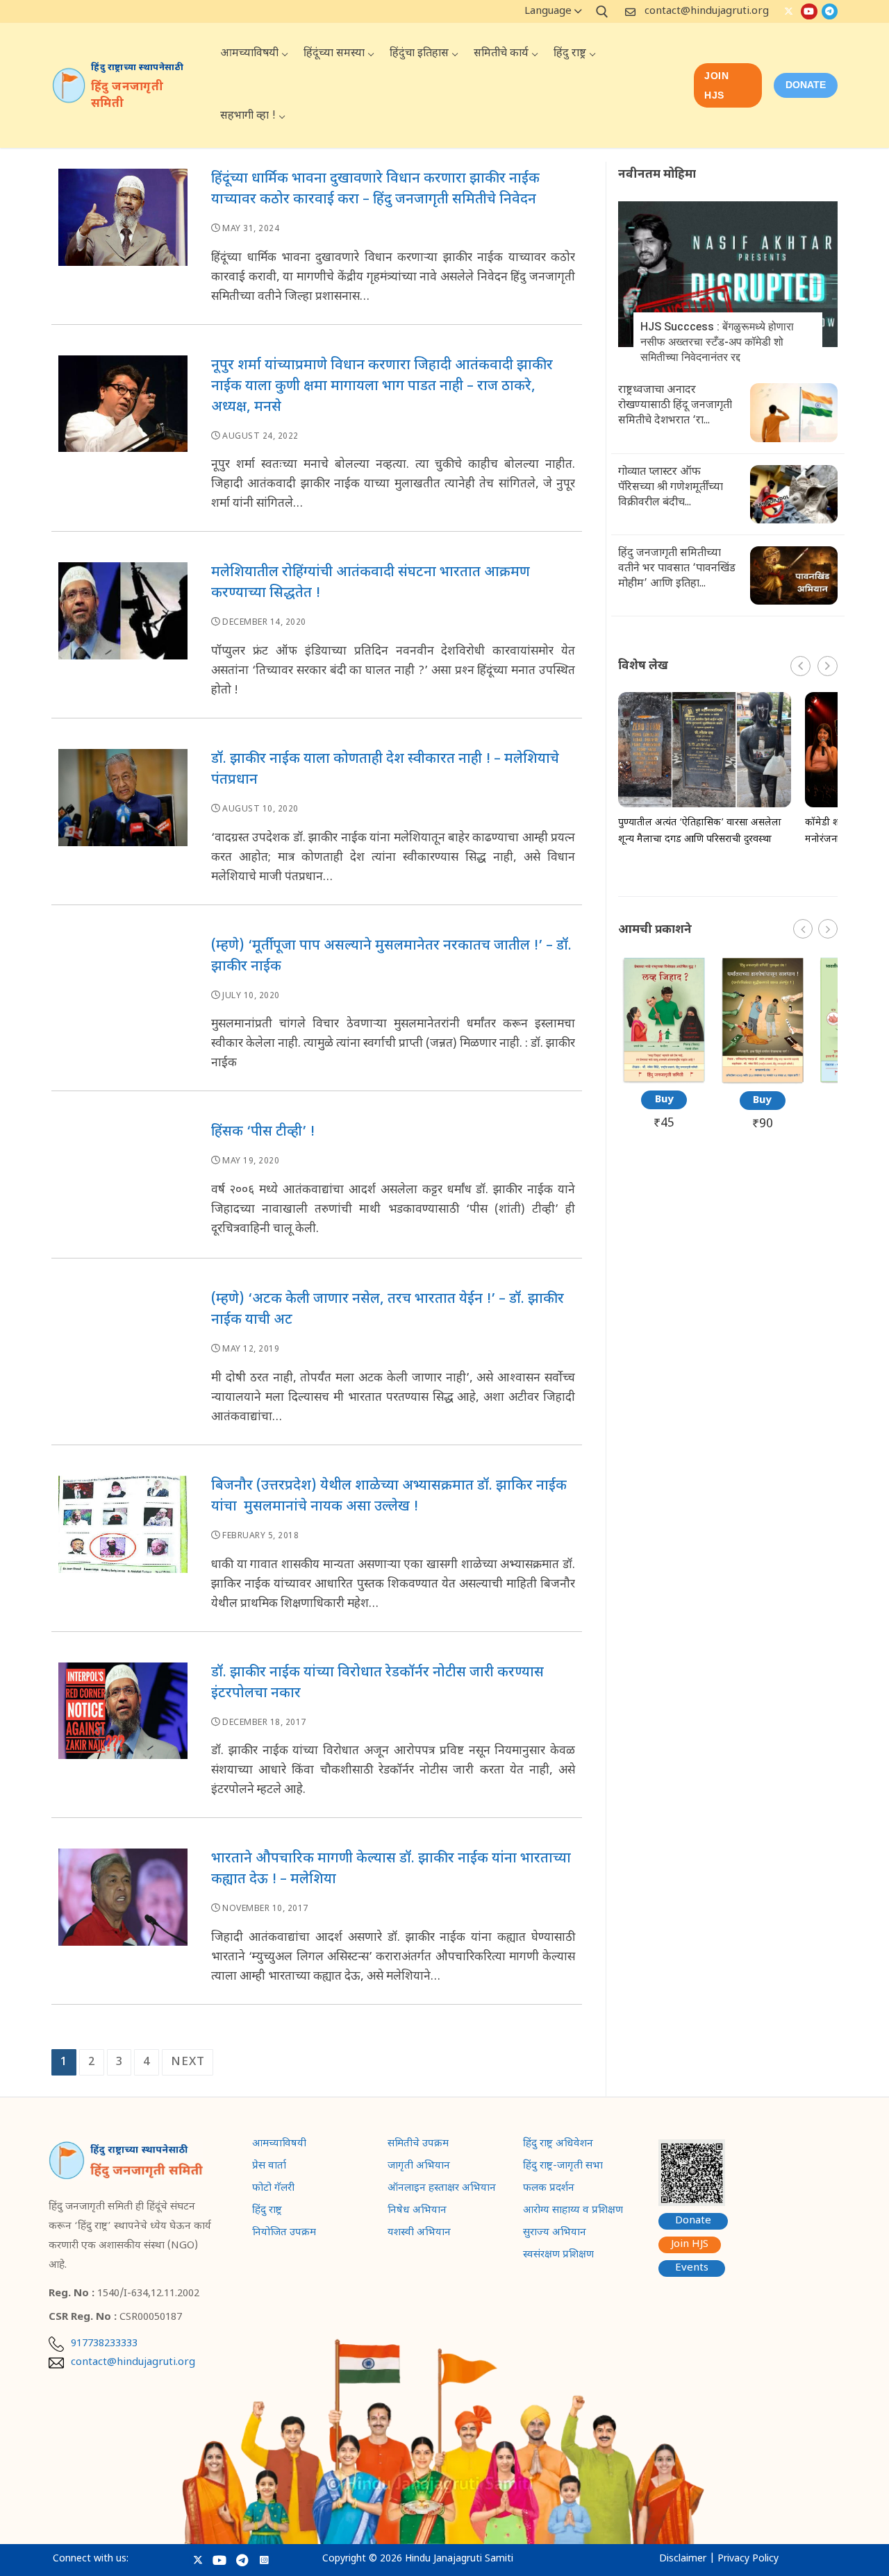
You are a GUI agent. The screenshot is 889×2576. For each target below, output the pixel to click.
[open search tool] (602, 12)
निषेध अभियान (417, 2212)
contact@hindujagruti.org (707, 11)
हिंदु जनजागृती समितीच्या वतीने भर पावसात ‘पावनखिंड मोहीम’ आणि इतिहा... (677, 569)
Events (692, 2268)
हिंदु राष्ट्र (267, 2212)
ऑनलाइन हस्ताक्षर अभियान (442, 2189)
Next (188, 2062)
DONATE (806, 85)
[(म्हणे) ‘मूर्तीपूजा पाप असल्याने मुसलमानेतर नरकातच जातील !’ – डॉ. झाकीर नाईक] (123, 1010)
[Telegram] (830, 11)
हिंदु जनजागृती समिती (127, 96)
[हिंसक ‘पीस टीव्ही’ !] (123, 1186)
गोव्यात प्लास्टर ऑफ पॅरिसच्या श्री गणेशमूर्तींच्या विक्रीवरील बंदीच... (671, 488)
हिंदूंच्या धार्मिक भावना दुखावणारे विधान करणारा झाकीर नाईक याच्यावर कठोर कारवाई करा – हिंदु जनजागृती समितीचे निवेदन (375, 190)
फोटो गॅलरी (273, 2189)
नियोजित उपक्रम (284, 2234)
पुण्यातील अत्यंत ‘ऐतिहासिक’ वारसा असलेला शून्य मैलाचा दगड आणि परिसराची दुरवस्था (700, 831)
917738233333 (104, 2344)
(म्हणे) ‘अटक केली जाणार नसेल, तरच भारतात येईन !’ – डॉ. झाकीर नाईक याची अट (388, 1310)
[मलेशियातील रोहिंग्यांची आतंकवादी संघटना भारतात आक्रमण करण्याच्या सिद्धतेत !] (123, 637)
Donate (693, 2221)
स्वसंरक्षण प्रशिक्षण (558, 2256)
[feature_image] (728, 275)
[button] (828, 666)
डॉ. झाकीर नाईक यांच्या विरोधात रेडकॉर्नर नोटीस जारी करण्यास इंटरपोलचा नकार (377, 1683)
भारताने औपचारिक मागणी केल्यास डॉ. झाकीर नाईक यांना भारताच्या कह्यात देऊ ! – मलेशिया (391, 1869)
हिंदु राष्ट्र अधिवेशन (558, 2145)
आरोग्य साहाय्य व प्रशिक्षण (573, 2212)
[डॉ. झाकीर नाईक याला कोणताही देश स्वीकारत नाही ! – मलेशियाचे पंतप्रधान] (123, 823)
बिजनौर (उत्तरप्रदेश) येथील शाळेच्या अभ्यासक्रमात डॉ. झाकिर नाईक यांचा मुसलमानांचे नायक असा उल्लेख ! (389, 1497)
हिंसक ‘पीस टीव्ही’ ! (263, 1132)
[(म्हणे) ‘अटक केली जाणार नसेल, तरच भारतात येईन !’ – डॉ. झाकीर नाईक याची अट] (123, 1363)
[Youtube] (809, 11)
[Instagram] (264, 2560)
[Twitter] (789, 11)
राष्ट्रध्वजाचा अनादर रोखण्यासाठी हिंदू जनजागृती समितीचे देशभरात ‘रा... (675, 406)
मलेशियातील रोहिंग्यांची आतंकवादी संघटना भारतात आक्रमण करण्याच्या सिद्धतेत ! (371, 583)
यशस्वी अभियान (419, 2234)
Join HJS (716, 85)
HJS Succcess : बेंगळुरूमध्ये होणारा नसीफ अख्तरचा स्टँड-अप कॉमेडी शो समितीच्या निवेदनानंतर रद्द (717, 342)
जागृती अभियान (419, 2167)
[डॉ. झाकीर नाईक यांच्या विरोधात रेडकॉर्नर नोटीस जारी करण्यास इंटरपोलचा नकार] (123, 1737)
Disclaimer (683, 2559)
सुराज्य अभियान (555, 2234)
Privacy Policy (748, 2559)
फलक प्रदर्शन (549, 2189)
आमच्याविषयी (279, 2145)
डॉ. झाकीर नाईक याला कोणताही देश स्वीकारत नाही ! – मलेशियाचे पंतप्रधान (385, 770)
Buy (664, 1100)
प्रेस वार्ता (269, 2167)
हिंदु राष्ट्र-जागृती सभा (563, 2167)
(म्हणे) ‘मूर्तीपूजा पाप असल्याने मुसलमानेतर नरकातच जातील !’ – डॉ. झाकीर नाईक (391, 957)
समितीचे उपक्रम (418, 2145)
